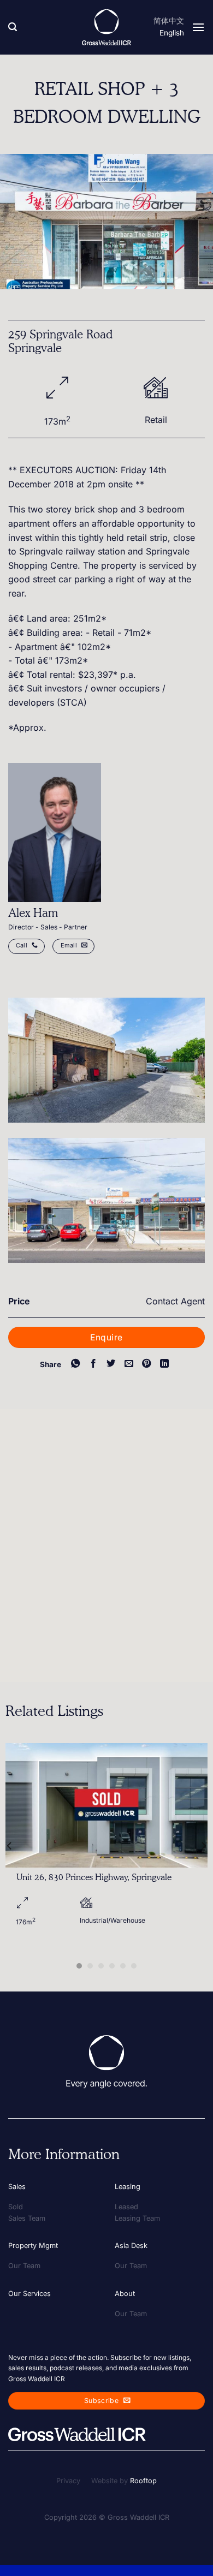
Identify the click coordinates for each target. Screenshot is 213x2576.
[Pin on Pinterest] (146, 1364)
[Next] (203, 1846)
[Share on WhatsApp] (75, 1364)
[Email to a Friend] (129, 1364)
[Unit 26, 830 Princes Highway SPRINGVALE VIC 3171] (106, 1805)
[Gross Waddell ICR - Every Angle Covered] (106, 27)
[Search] (13, 27)
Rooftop (143, 2481)
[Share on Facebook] (93, 1364)
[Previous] (10, 1846)
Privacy (68, 2481)
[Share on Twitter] (111, 1364)
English (172, 33)
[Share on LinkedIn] (164, 1364)
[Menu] (198, 27)
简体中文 (169, 21)
